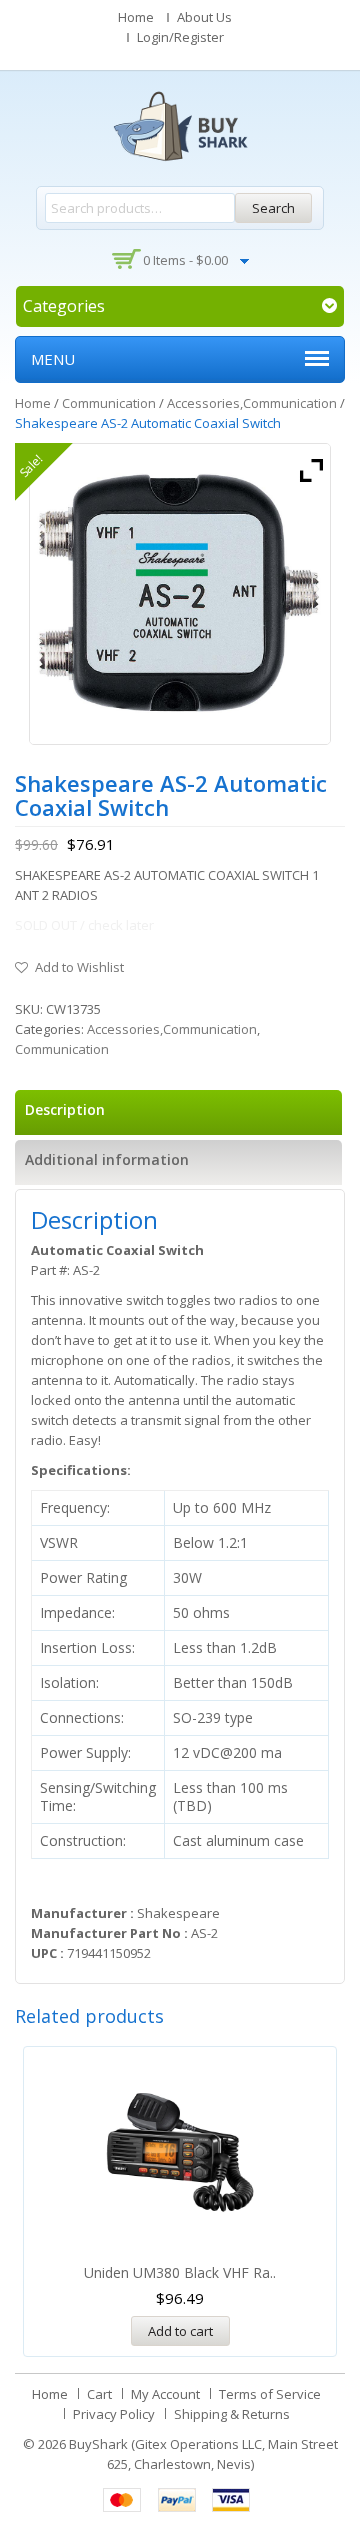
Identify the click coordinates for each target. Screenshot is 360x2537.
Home (136, 17)
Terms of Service (270, 2394)
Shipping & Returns (232, 2414)
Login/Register (180, 37)
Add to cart (180, 2331)
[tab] (178, 1112)
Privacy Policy (114, 2414)
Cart (99, 2394)
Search (273, 208)
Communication (109, 403)
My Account (165, 2394)
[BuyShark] (180, 126)
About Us (204, 17)
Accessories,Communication (252, 403)
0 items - (185, 260)
